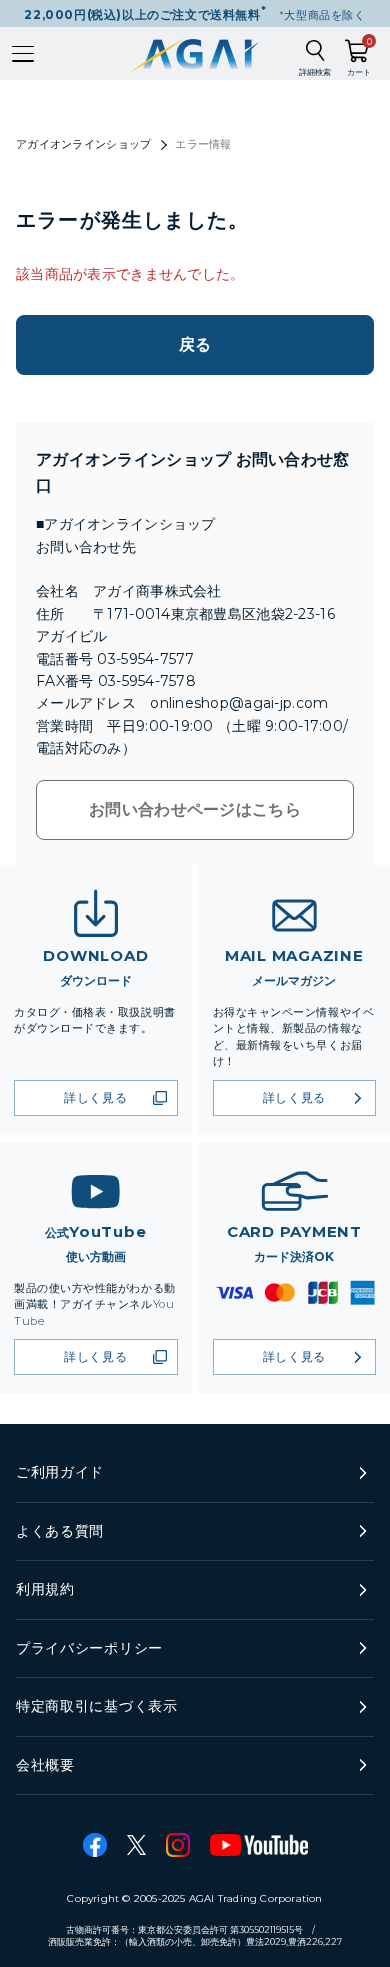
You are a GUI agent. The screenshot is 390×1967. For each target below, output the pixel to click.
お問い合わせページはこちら (195, 809)
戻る (195, 344)
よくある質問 (60, 1531)
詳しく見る (95, 1097)
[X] (136, 1845)
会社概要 (45, 1765)
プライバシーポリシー (89, 1648)
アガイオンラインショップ (83, 144)
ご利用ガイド (60, 1472)
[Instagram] (178, 1845)
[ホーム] (195, 53)
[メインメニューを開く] (23, 54)
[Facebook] (95, 1845)
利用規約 (45, 1589)
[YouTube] (259, 1845)
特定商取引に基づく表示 (97, 1706)
